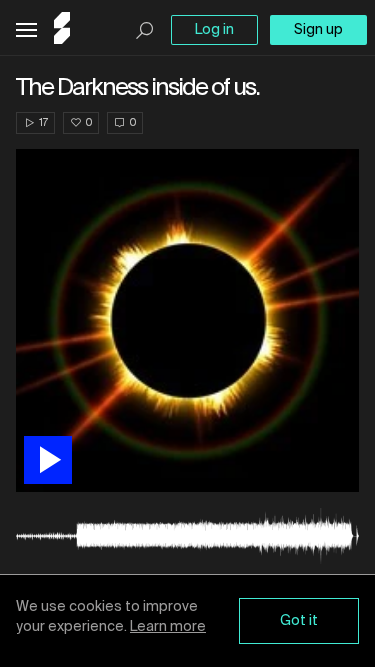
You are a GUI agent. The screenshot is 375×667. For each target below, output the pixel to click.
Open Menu (26, 30)
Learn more (168, 627)
